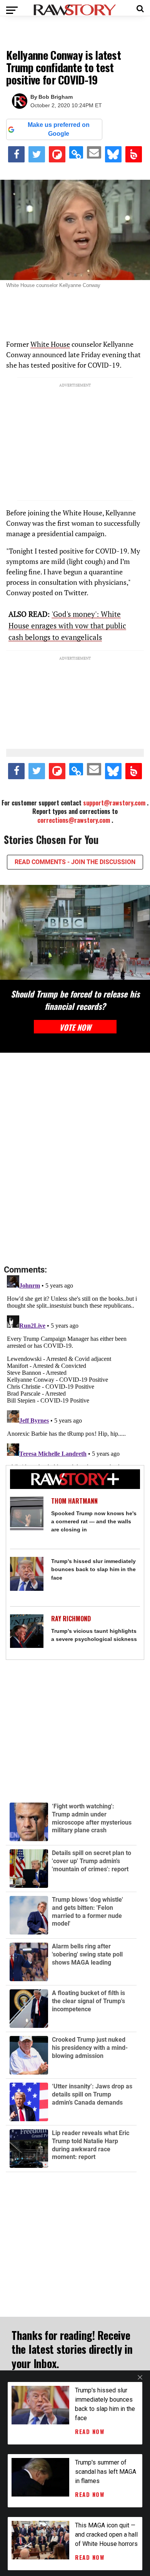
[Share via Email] (94, 152)
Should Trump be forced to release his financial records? (75, 1000)
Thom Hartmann (74, 1501)
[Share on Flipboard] (57, 154)
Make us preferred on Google (59, 129)
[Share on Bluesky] (113, 154)
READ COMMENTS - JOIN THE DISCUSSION (75, 862)
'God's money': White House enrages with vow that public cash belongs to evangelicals (67, 625)
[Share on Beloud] (134, 154)
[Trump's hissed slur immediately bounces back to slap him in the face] (27, 1574)
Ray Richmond (71, 1619)
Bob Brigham (56, 97)
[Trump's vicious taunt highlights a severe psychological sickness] (27, 1631)
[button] (140, 8)
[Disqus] (75, 1159)
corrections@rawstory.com (74, 820)
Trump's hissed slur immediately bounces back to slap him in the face (93, 1569)
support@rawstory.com (114, 803)
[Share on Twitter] (37, 154)
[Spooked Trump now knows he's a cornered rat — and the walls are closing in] (27, 1513)
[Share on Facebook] (16, 154)
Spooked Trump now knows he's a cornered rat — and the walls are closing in (94, 1521)
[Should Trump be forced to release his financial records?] (75, 932)
